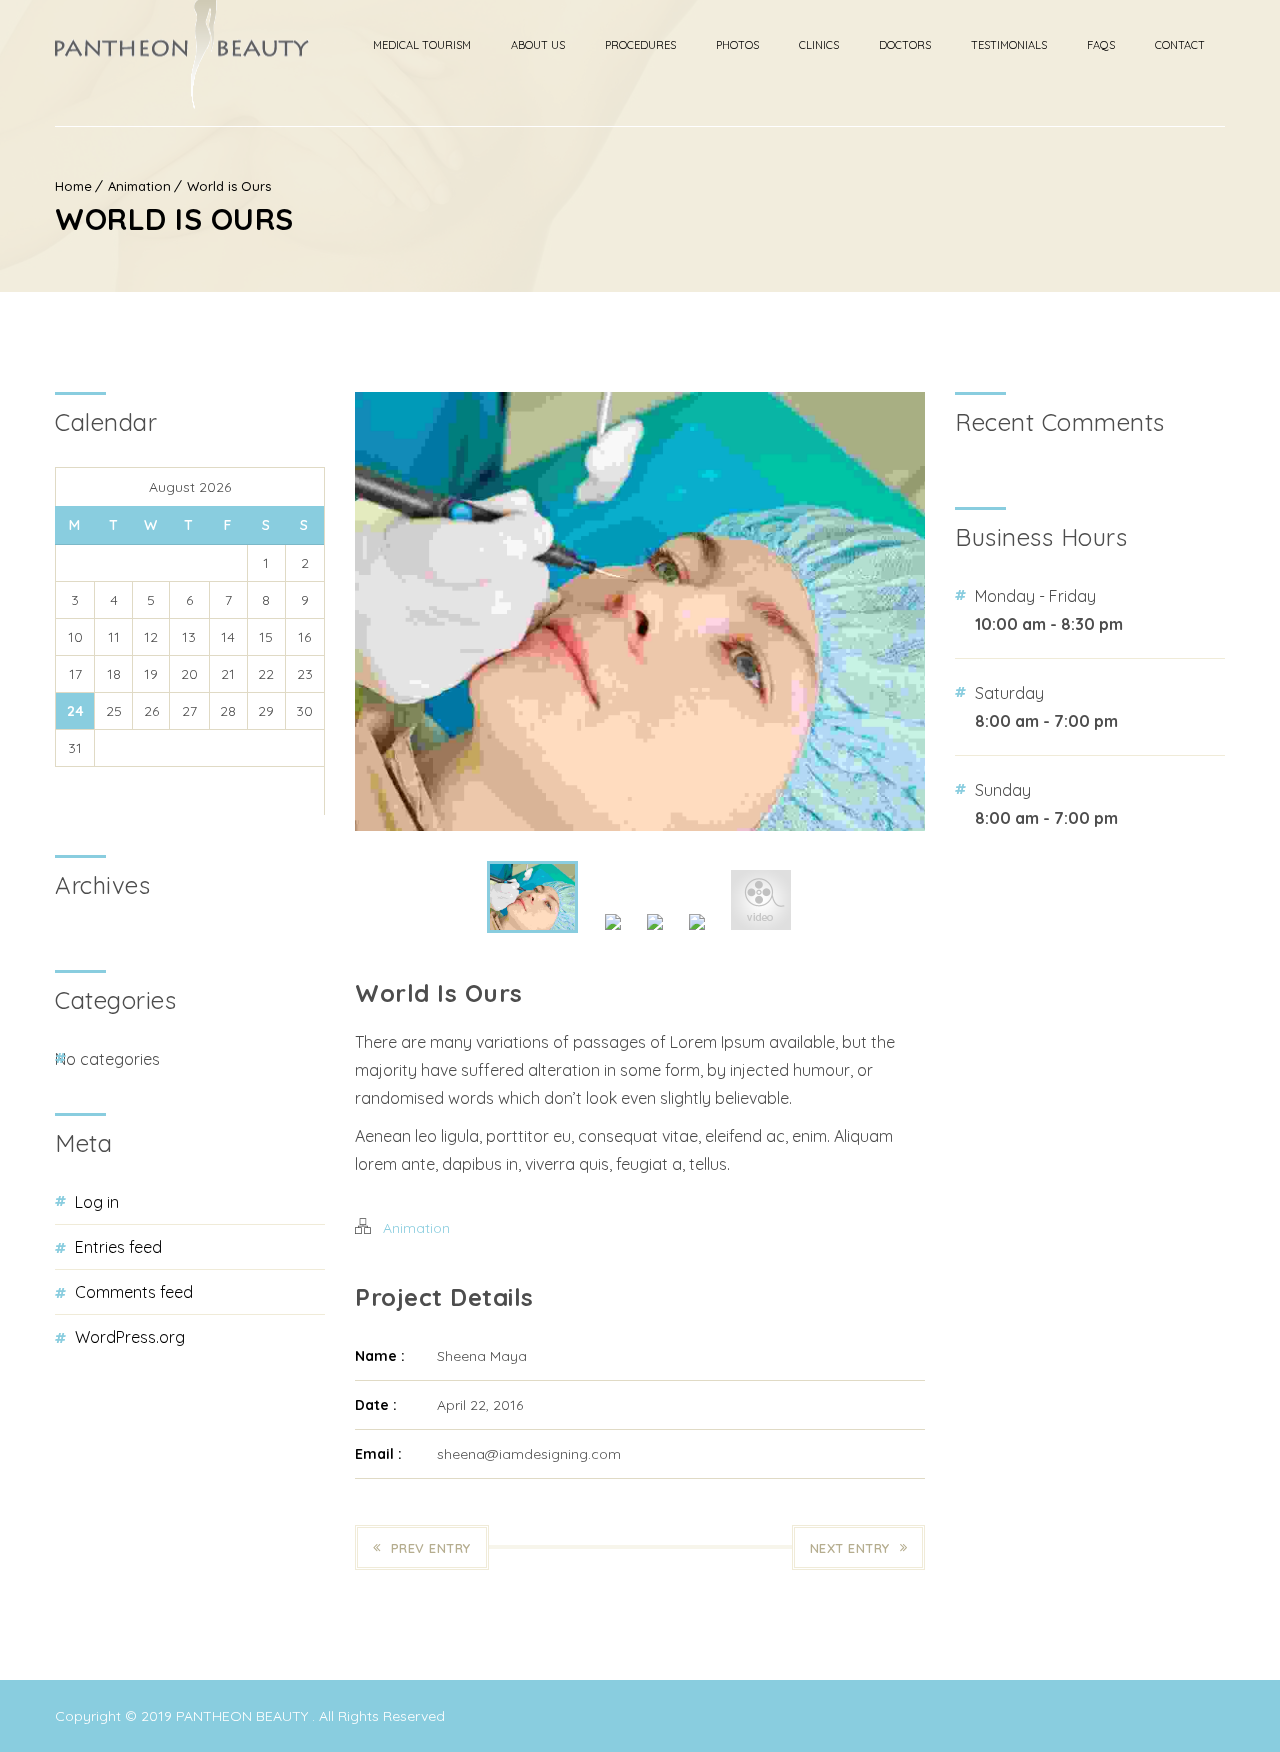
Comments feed (134, 1292)
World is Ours (229, 186)
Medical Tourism (422, 45)
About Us (538, 45)
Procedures (640, 45)
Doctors (905, 45)
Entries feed (118, 1247)
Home (73, 186)
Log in (97, 1202)
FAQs (1101, 45)
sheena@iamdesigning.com (529, 1454)
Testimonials (1009, 45)
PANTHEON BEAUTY (244, 1716)
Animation (139, 186)
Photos (737, 45)
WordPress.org (130, 1337)
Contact (1180, 45)
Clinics (819, 45)
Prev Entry (431, 1548)
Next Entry (850, 1548)
